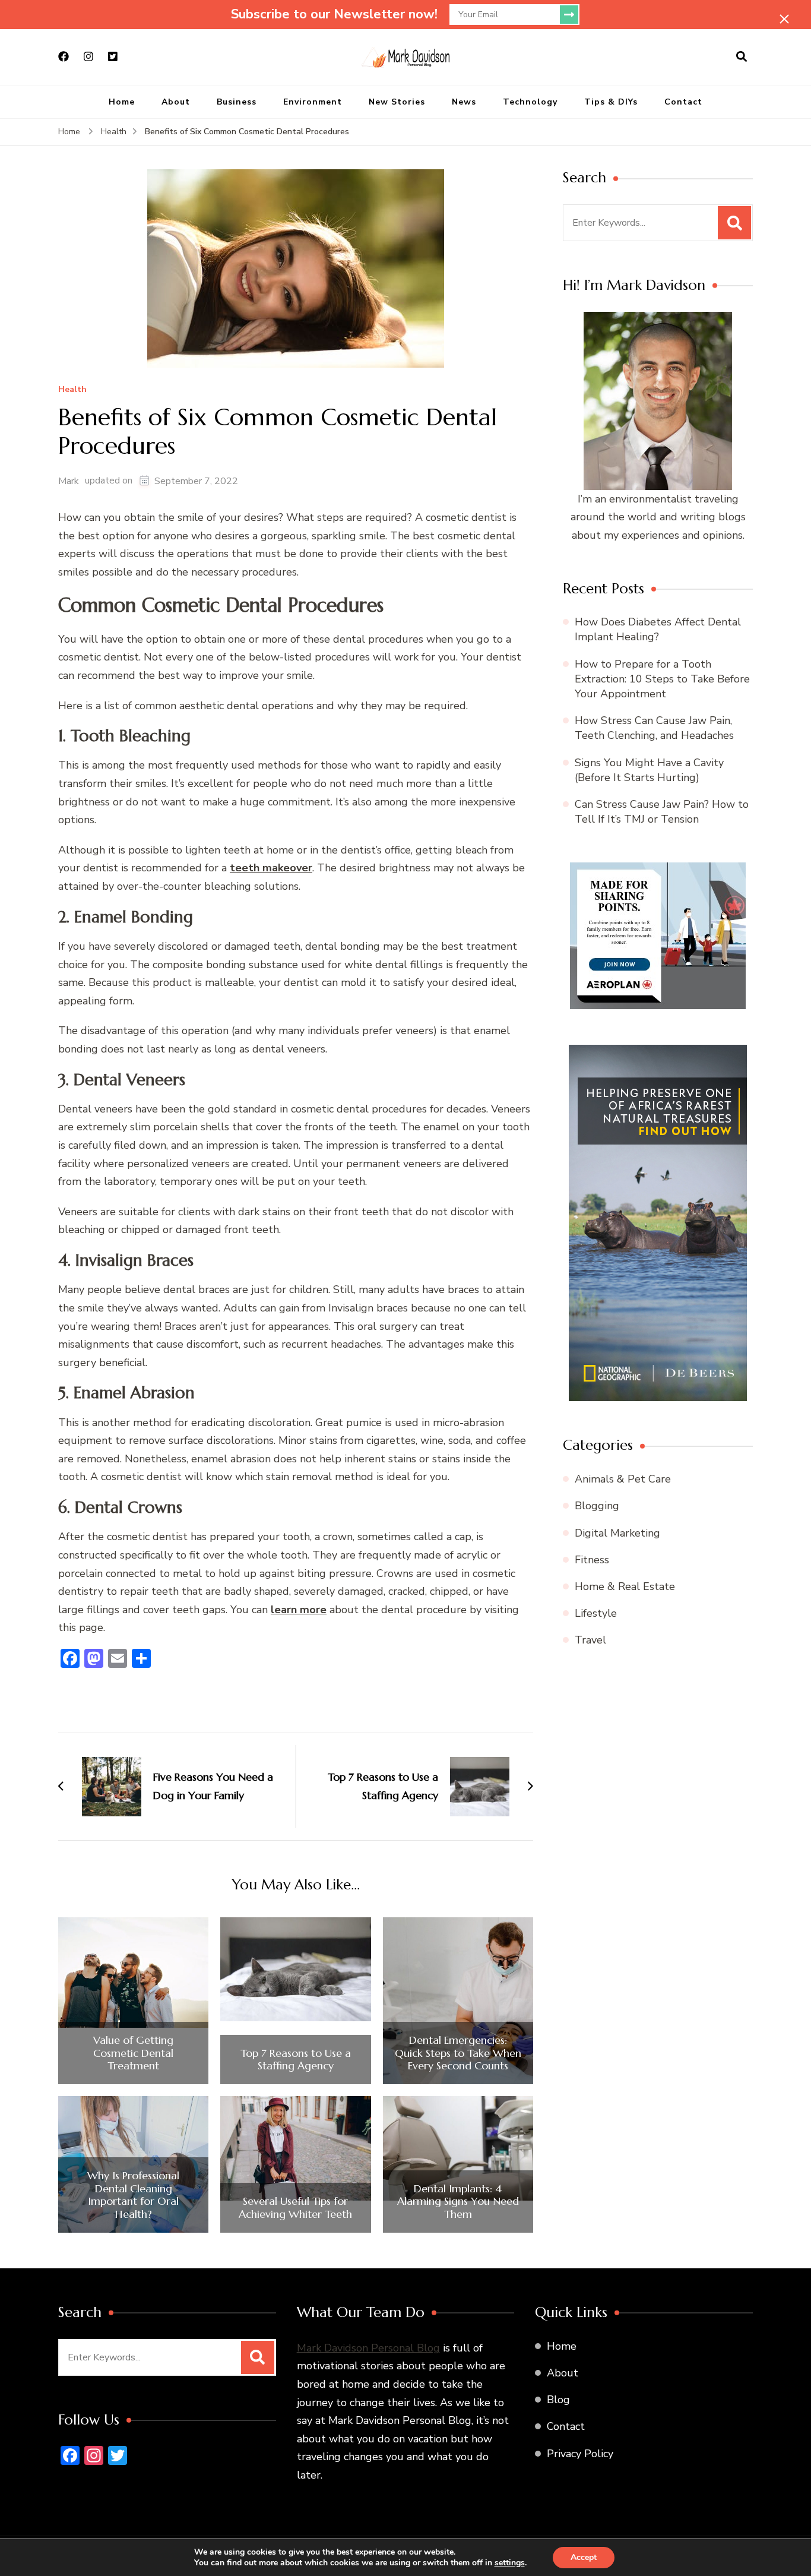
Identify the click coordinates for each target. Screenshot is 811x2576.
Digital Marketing (617, 1533)
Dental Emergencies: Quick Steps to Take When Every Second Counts (458, 2053)
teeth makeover (271, 868)
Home (122, 102)
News (464, 102)
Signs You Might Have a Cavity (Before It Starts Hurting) (649, 770)
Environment (313, 102)
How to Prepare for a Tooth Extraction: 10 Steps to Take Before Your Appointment (662, 679)
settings (510, 2563)
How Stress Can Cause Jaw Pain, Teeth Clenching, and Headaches (654, 728)
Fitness (592, 1560)
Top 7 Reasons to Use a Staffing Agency (296, 2060)
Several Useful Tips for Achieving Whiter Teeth (295, 2207)
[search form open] (742, 57)
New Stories (397, 102)
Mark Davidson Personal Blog (368, 2347)
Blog (558, 2400)
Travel (590, 1640)
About (176, 102)
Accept (584, 2557)
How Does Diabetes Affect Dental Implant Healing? (658, 629)
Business (237, 102)
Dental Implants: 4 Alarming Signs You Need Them (458, 2202)
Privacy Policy (580, 2453)
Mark (69, 481)
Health (72, 390)
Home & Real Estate (625, 1586)
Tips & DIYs (611, 102)
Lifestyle (596, 1613)
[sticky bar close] (784, 19)
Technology (530, 102)
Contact (683, 102)
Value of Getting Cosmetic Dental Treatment (133, 2053)
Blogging (597, 1506)
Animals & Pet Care (623, 1479)
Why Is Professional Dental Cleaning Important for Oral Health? (133, 2195)
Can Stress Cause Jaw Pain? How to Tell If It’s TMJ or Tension (662, 812)
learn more (299, 1610)
